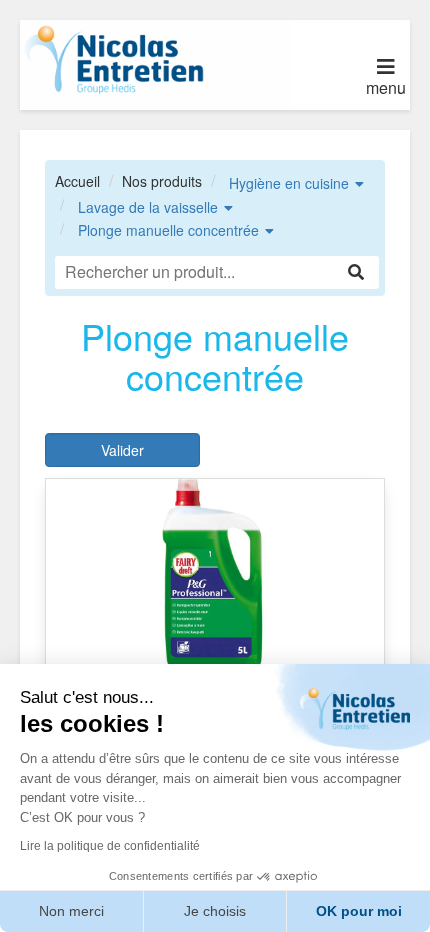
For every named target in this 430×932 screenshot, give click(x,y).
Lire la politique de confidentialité (110, 846)
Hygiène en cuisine (289, 183)
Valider (122, 450)
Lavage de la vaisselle (148, 207)
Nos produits (162, 181)
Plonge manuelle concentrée (168, 230)
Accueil (77, 181)
